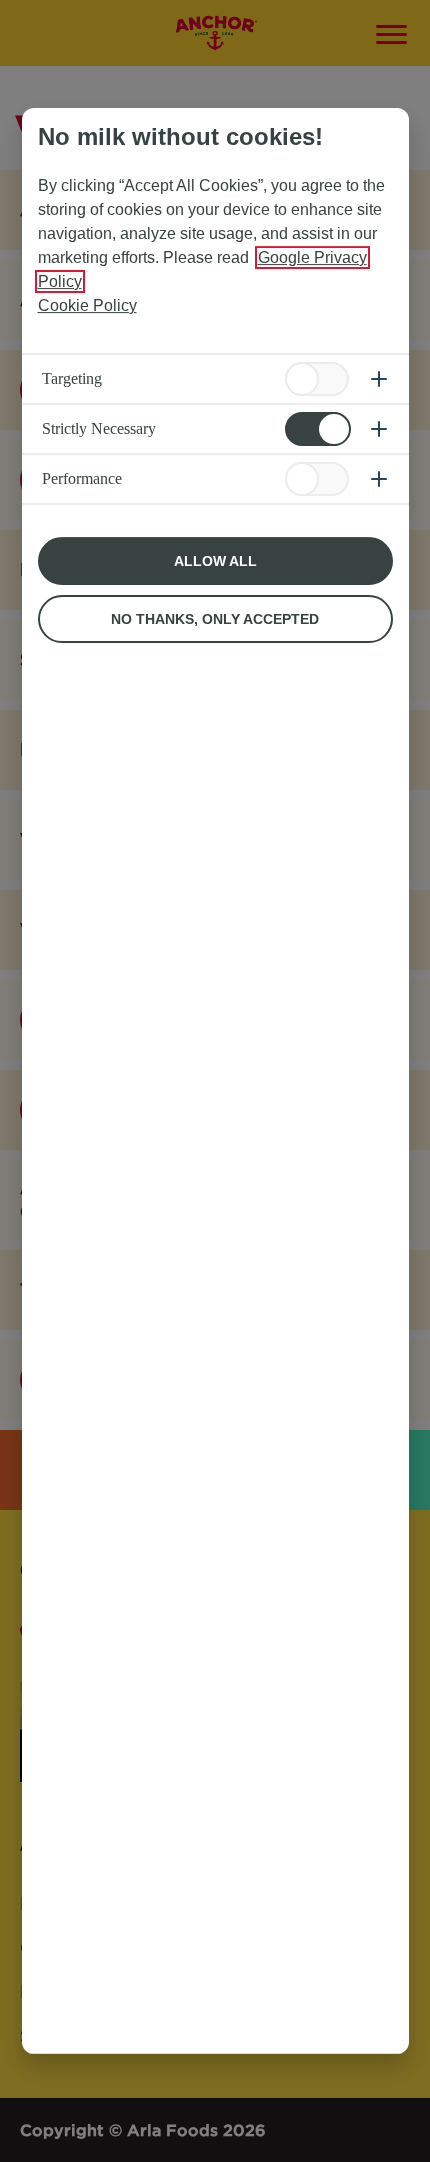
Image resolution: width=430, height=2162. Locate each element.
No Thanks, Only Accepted (215, 619)
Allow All (215, 561)
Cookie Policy (87, 305)
